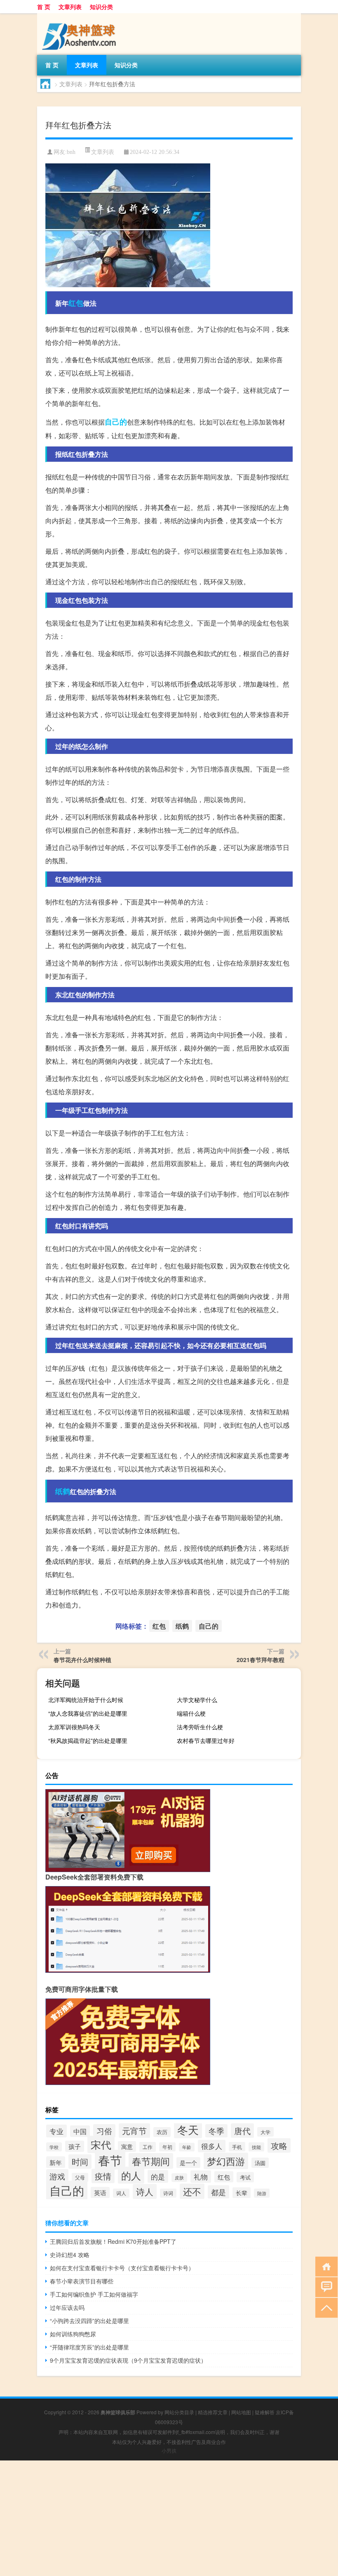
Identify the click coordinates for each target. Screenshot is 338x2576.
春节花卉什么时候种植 (82, 1660)
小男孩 (169, 2450)
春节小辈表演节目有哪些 (82, 2281)
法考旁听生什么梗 (200, 1727)
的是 (158, 2176)
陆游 (262, 2193)
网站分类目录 (179, 2412)
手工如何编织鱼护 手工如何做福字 (94, 2294)
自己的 (116, 422)
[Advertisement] (169, 2518)
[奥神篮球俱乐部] (80, 16)
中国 (80, 2131)
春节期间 (151, 2161)
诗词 (168, 2193)
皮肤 (179, 2178)
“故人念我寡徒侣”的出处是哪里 (88, 1713)
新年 (56, 2162)
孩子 (75, 2146)
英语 (100, 2192)
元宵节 (134, 2131)
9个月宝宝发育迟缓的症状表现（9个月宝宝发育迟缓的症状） (128, 2360)
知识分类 (101, 7)
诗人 (145, 2191)
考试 (245, 2177)
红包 (76, 303)
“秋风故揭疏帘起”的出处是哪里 (88, 1740)
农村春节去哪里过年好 (206, 1740)
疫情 (103, 2176)
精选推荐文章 (213, 2412)
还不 (192, 2191)
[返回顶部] (325, 2307)
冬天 (188, 2129)
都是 (218, 2192)
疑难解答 (265, 2412)
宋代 (101, 2144)
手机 (237, 2147)
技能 (256, 2147)
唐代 (242, 2131)
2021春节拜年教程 (261, 1660)
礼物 (201, 2177)
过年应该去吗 (67, 2307)
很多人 (212, 2146)
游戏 (57, 2176)
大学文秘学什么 (197, 1700)
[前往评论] (325, 2287)
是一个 (188, 2163)
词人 (121, 2193)
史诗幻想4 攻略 (70, 2255)
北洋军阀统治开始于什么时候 (86, 1700)
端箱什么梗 (191, 1713)
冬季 (216, 2131)
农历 (162, 2132)
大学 (265, 2132)
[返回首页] (325, 2266)
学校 (54, 2147)
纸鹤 (63, 1491)
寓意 (127, 2146)
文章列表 (70, 7)
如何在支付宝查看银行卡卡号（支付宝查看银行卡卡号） (122, 2268)
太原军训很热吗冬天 (74, 1727)
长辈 (242, 2193)
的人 (131, 2175)
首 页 (44, 7)
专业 (56, 2131)
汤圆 (260, 2163)
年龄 (187, 2147)
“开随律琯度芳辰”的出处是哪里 (89, 2347)
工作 (148, 2147)
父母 (80, 2177)
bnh (71, 152)
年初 (167, 2147)
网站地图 (241, 2412)
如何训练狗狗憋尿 (73, 2334)
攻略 (279, 2145)
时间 (80, 2162)
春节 (110, 2160)
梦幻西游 (226, 2161)
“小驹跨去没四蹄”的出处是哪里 (89, 2321)
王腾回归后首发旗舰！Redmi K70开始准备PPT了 (113, 2241)
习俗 (104, 2131)
